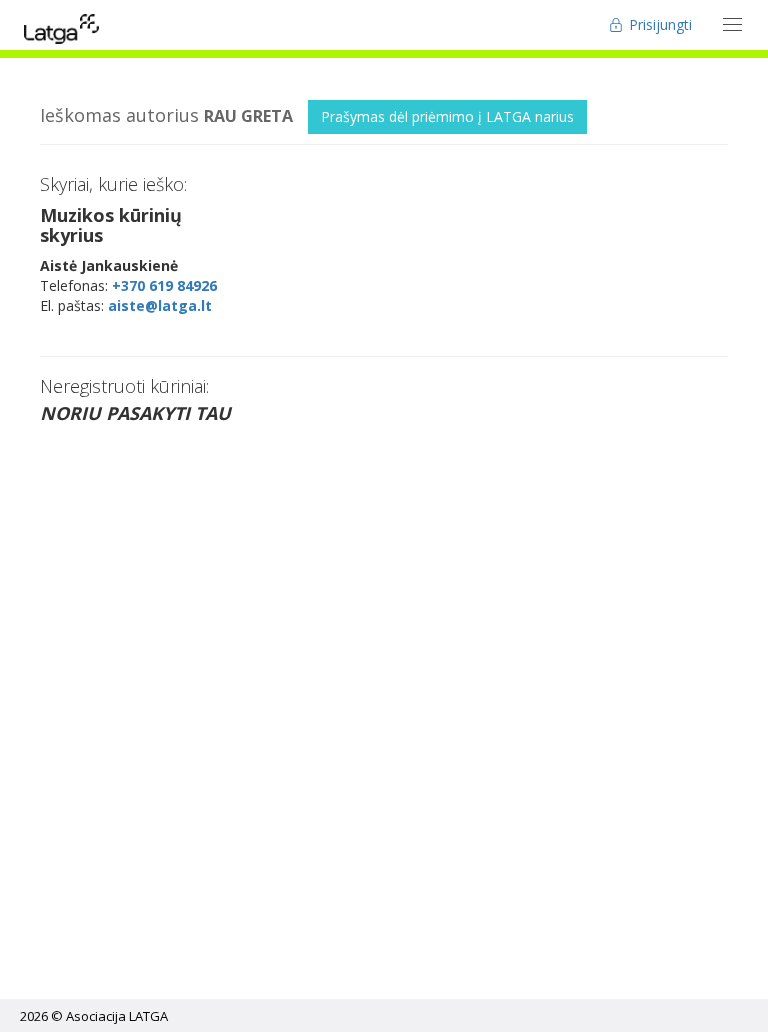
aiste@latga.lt (160, 305)
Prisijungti (658, 24)
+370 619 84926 (164, 285)
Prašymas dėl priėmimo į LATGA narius (447, 116)
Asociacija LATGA (117, 1016)
